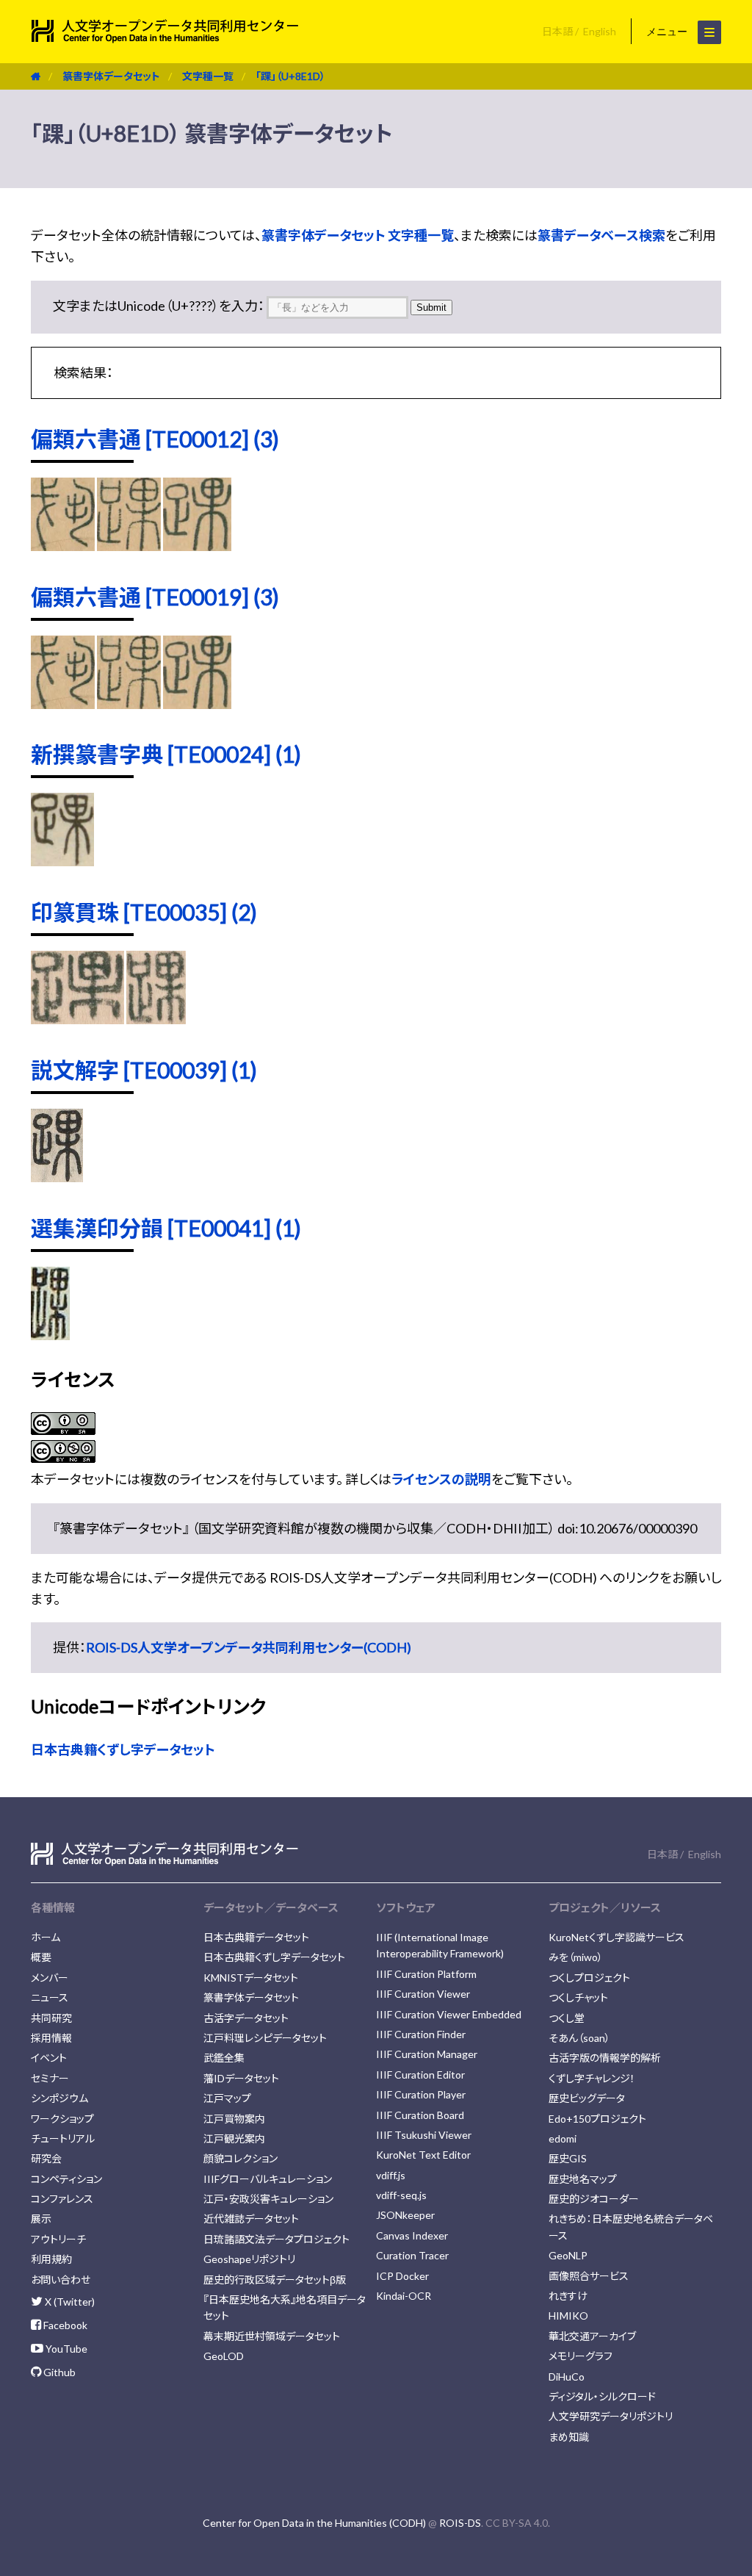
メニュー (668, 32)
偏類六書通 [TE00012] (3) (155, 439)
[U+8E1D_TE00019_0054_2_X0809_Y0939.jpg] (197, 704)
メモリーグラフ (581, 2356)
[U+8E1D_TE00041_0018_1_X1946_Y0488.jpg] (50, 1335)
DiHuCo (567, 2377)
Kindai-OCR (404, 2296)
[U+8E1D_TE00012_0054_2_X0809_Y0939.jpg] (197, 546)
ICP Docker (402, 2276)
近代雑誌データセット (251, 2219)
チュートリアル (63, 2138)
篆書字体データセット (111, 76)
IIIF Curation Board (420, 2115)
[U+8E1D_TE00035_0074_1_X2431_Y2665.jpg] (77, 1019)
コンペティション (66, 2179)
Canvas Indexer (412, 2235)
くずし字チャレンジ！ (592, 2078)
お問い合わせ (61, 2280)
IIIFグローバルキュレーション (268, 2179)
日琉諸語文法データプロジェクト (276, 2239)
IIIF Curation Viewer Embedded (449, 2014)
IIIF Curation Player (421, 2094)
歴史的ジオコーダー (594, 2199)
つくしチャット (578, 1997)
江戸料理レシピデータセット (265, 2038)
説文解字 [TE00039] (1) (144, 1070)
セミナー (50, 2078)
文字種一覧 (208, 76)
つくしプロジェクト (589, 1978)
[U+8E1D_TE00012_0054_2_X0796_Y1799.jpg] (63, 546)
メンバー (50, 1978)
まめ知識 (569, 2437)
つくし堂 (567, 2018)
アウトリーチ (58, 2239)
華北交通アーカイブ (592, 2336)
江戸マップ (227, 2098)
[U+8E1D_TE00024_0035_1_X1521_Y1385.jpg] (62, 861)
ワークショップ (62, 2119)
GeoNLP (568, 2255)
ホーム (46, 1937)
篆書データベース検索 (601, 235)
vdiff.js (391, 2175)
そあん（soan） (579, 2038)
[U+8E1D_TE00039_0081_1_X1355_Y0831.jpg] (57, 1177)
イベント (49, 2058)
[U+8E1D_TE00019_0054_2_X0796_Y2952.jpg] (129, 704)
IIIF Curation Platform (426, 1974)
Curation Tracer (412, 2255)
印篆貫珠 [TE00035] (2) (144, 912)
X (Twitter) (69, 2302)
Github (58, 2372)
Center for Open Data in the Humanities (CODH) (314, 2523)
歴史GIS (568, 2158)
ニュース (50, 1997)
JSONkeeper (405, 2215)
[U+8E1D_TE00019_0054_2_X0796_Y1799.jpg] (63, 704)
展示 (41, 2219)
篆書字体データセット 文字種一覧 (358, 235)
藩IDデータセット (241, 2078)
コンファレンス (62, 2199)
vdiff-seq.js (401, 2195)
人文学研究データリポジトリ (611, 2416)
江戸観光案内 (234, 2138)
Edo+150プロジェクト (597, 2119)
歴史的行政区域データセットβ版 (275, 2280)
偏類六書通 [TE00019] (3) (155, 597)
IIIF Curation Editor (420, 2075)
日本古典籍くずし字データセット (123, 1749)
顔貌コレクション (241, 2158)
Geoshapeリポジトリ (249, 2259)
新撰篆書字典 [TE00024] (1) (166, 754)
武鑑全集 (224, 2058)
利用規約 (51, 2259)
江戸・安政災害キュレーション (268, 2199)
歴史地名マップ (583, 2179)
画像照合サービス (589, 2276)
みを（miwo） (576, 1957)
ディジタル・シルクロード (602, 2396)
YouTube (65, 2349)
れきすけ (568, 2296)
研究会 (46, 2158)
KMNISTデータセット (251, 1978)
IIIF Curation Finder (421, 2034)
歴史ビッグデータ (587, 2098)
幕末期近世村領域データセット (272, 2336)
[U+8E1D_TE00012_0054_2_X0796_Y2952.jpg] (129, 546)
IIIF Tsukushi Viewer (424, 2135)
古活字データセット (246, 2018)
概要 (41, 1957)
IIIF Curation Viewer (423, 1994)
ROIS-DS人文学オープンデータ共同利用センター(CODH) (249, 1647)
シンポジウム (59, 2098)
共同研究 (51, 2018)
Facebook (64, 2325)
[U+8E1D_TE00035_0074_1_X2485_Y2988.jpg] (156, 1019)
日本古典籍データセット (256, 1937)
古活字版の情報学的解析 (605, 2058)
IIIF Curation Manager (427, 2054)
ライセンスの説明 (441, 1479)
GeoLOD (224, 2356)
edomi (563, 2138)
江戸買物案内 (234, 2119)
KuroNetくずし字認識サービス (617, 1937)
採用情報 (51, 2038)
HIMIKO (568, 2316)
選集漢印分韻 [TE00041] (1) (166, 1228)
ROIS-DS (460, 2523)
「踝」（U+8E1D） (290, 76)
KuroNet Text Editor (423, 2155)
